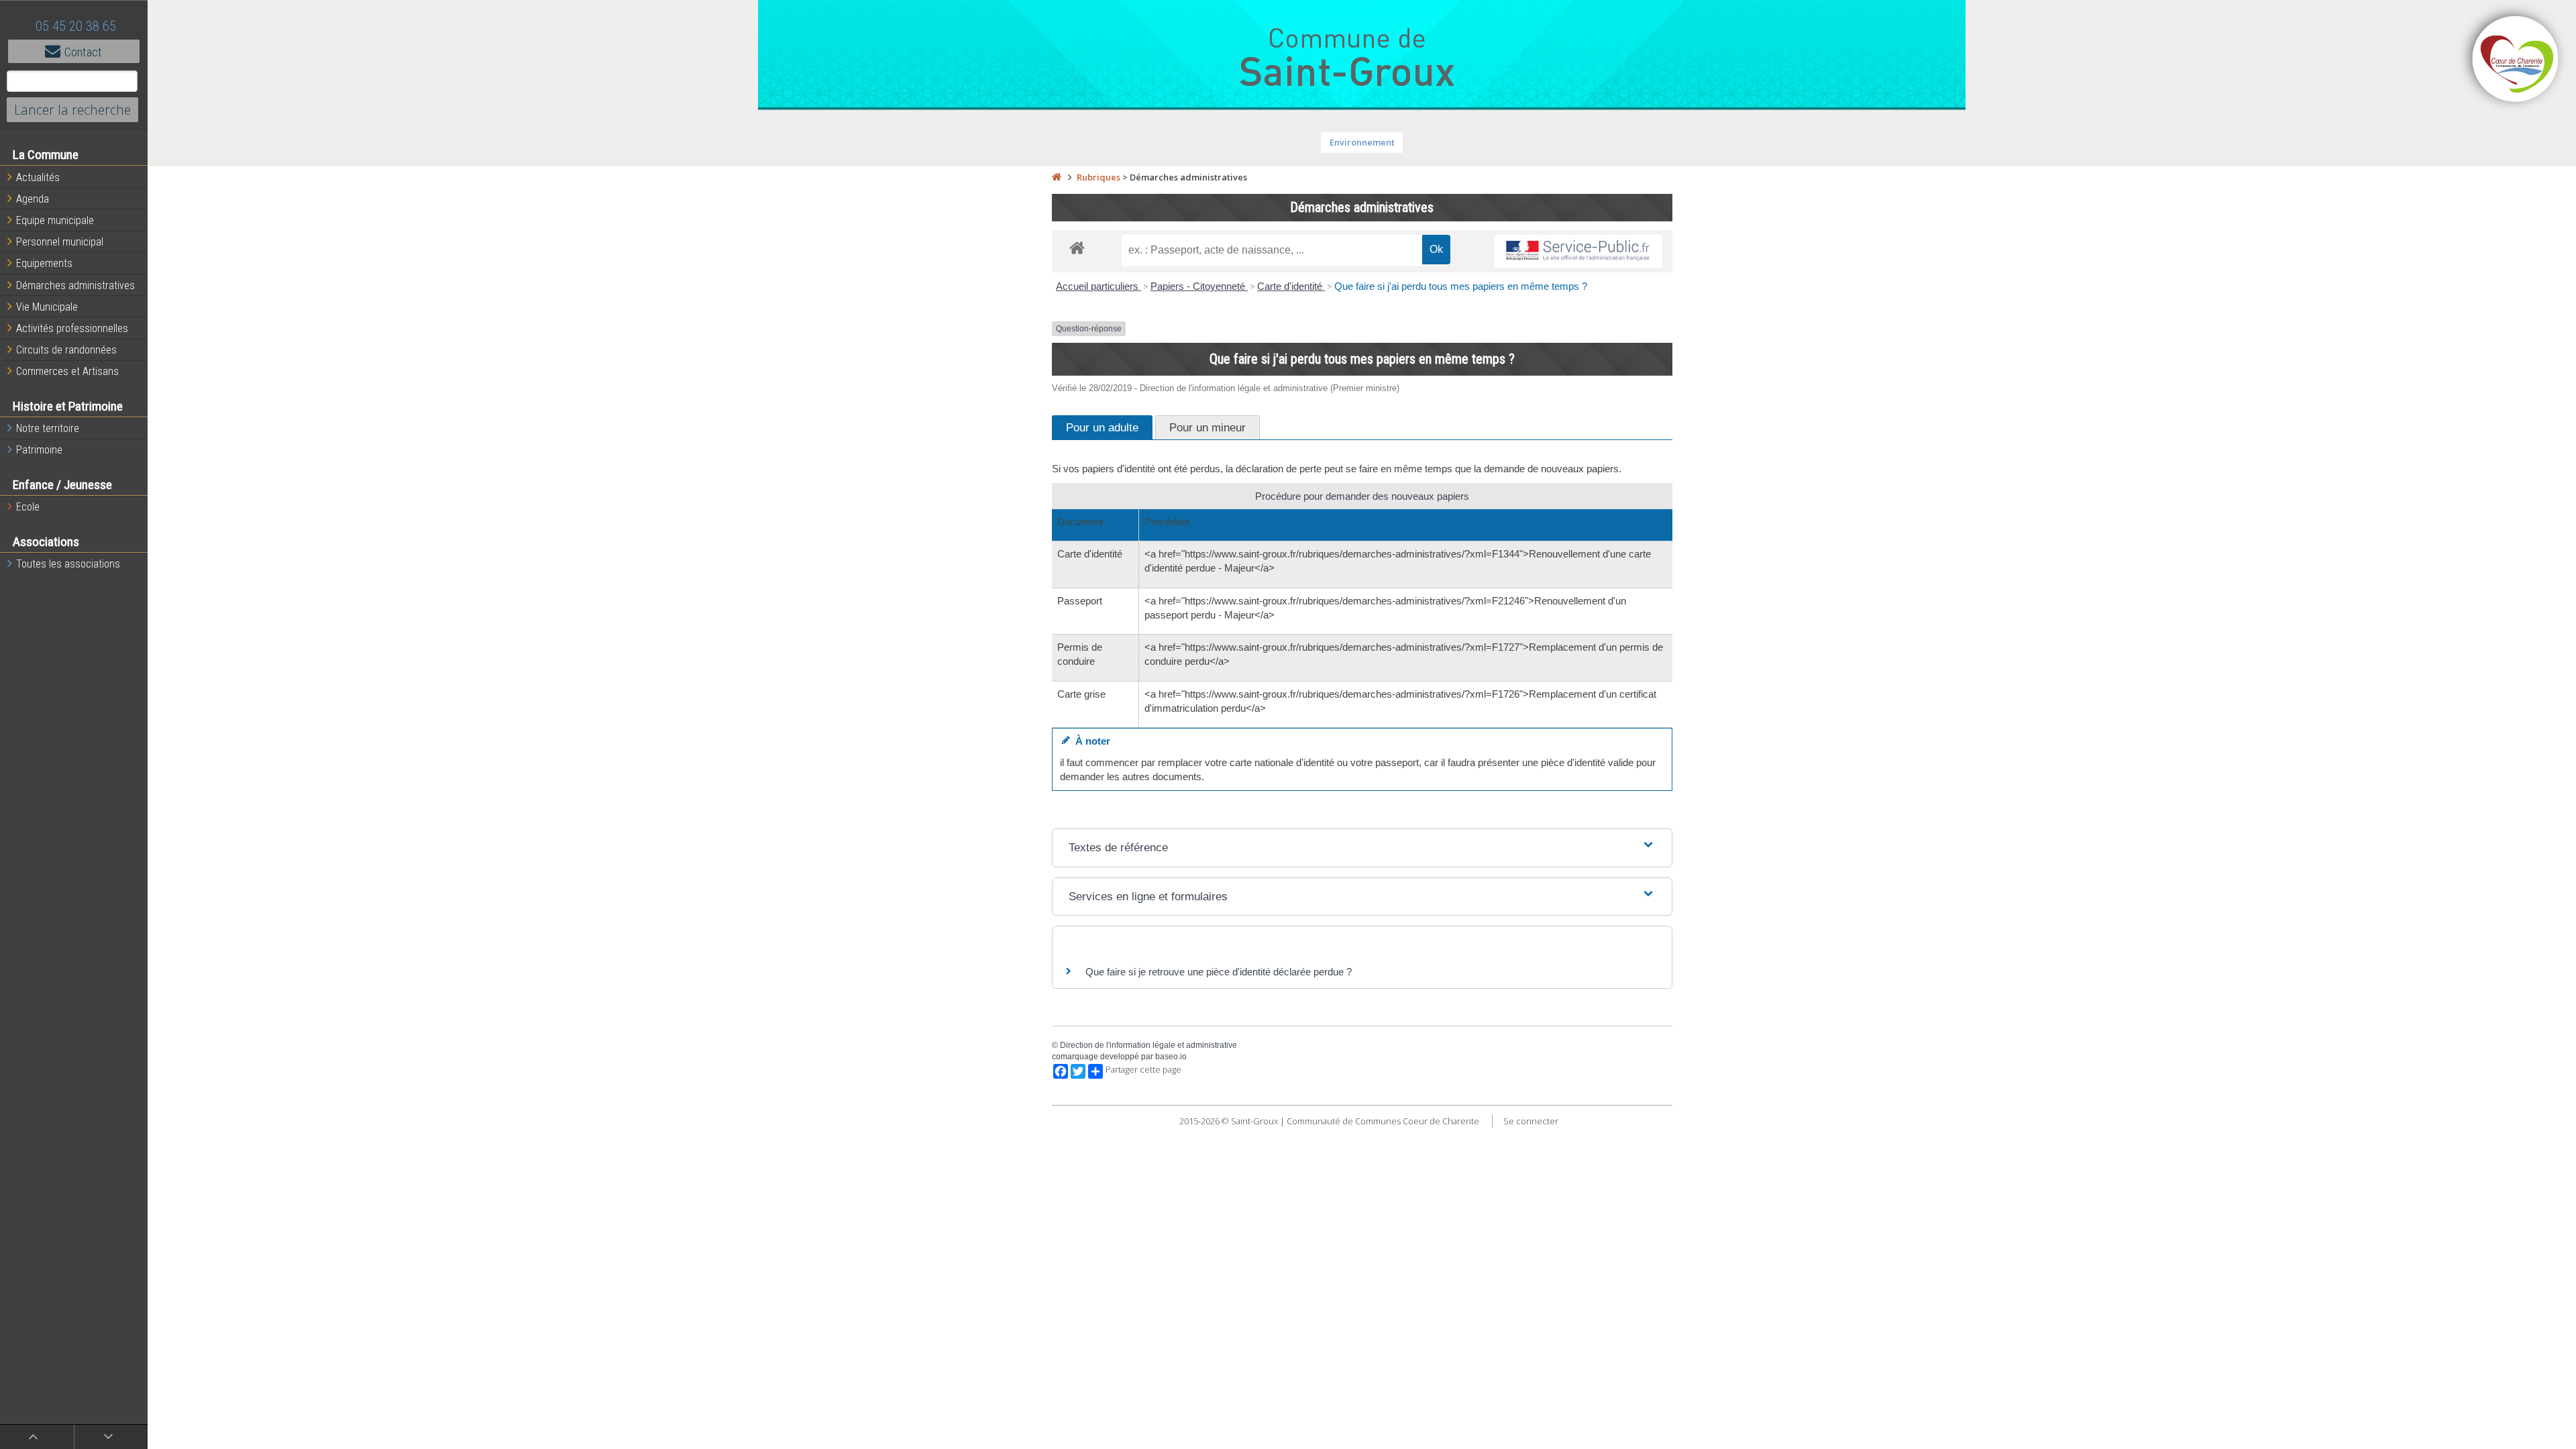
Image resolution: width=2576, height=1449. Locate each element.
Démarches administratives (75, 285)
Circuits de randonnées (66, 350)
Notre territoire (48, 428)
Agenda (33, 199)
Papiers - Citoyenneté (1199, 286)
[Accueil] (1057, 177)
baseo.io (1171, 1057)
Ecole (28, 507)
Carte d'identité (1291, 286)
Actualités (38, 177)
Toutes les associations (68, 564)
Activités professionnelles (72, 328)
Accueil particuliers (1098, 286)
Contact (83, 52)
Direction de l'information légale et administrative (1148, 1045)
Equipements (44, 263)
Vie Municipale (47, 307)
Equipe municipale (55, 220)
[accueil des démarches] (1077, 247)
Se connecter (1531, 1121)
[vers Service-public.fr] (1578, 251)
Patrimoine (39, 450)
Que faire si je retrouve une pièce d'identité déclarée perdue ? (1219, 972)
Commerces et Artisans (67, 371)
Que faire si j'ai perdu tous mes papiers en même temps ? (1461, 286)
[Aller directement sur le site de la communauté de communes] (2516, 60)
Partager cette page (1143, 1070)
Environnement (1362, 142)
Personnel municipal (60, 242)
